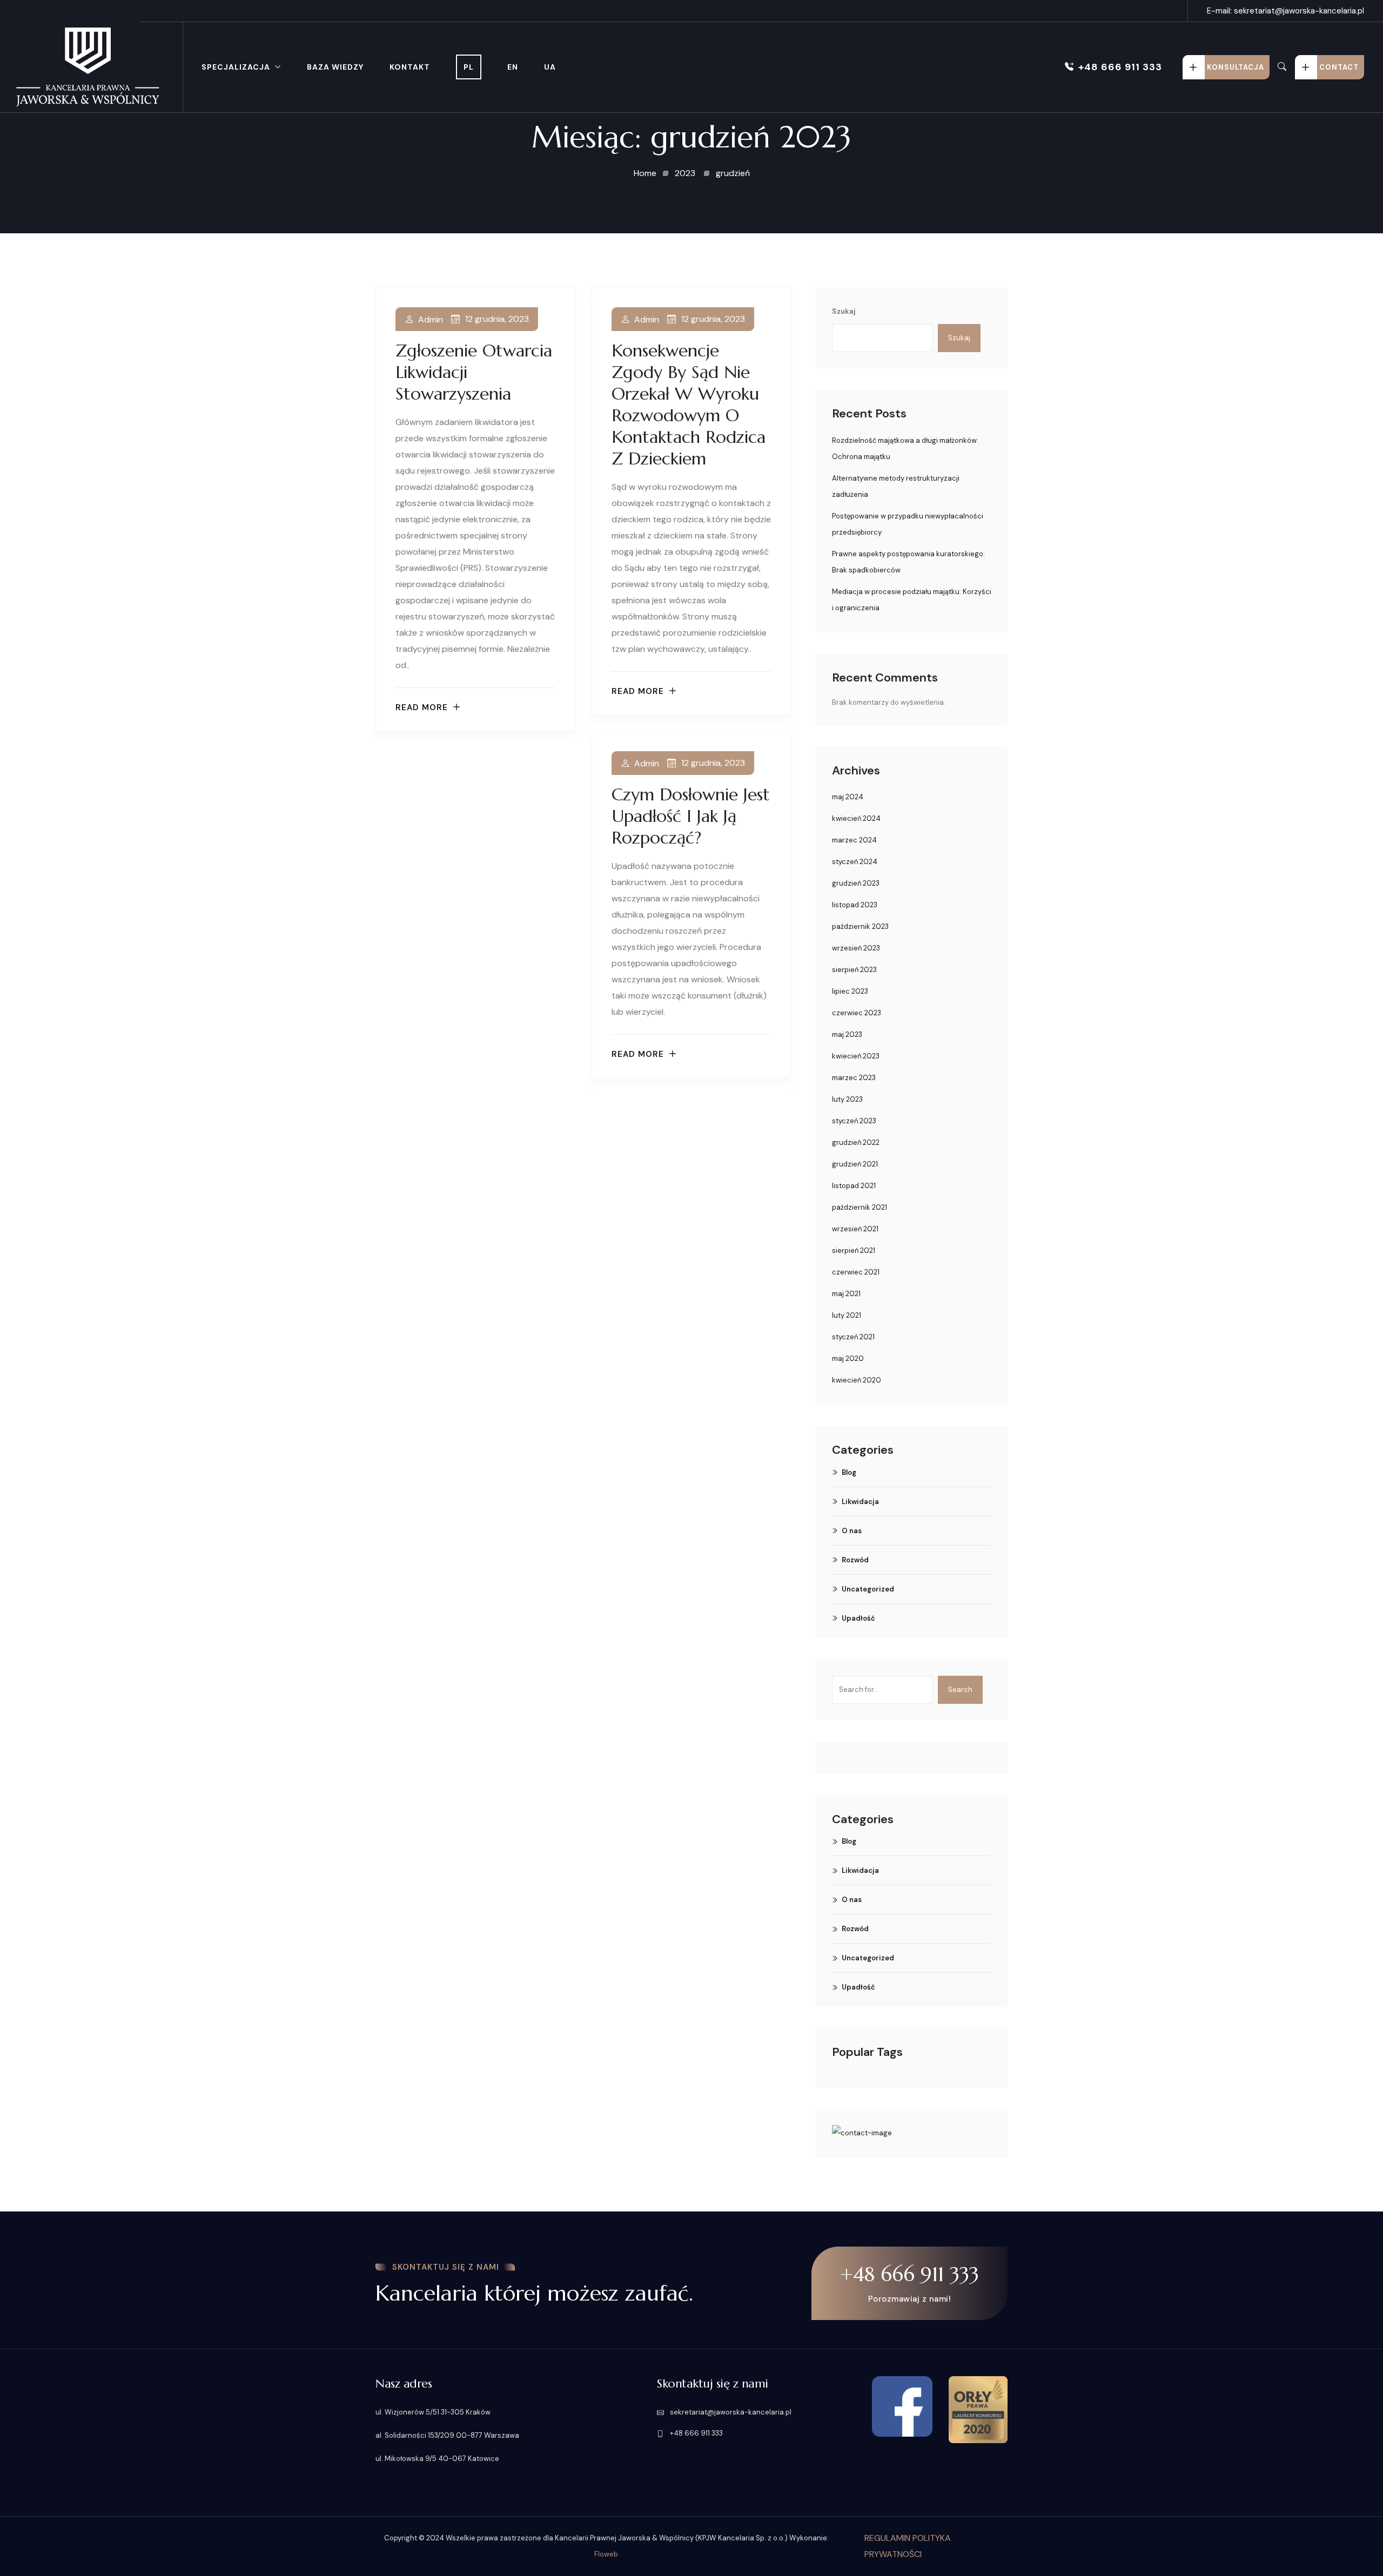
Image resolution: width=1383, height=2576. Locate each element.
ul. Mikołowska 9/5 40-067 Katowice (437, 2459)
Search (960, 1690)
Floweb (606, 2554)
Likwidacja (860, 1502)
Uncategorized (868, 1589)
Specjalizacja (236, 67)
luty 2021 (847, 1315)
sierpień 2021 (854, 1250)
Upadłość (858, 1618)
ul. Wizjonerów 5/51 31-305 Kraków (433, 2412)
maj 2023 (847, 1034)
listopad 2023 (855, 905)
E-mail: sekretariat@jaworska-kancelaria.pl (1285, 11)
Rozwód (855, 1560)
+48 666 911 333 (1120, 67)
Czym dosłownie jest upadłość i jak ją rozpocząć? (691, 816)
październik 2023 (860, 926)
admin (431, 320)
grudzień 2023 (856, 883)
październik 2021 (860, 1207)
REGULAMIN (888, 2538)
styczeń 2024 (855, 862)
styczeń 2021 (853, 1337)
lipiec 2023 (850, 991)
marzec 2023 (854, 1078)
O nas (852, 1531)
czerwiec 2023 (857, 1013)
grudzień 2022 (856, 1142)
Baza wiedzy (335, 67)
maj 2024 (848, 797)
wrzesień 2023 (856, 948)
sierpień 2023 (854, 970)
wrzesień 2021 (855, 1229)
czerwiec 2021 (856, 1272)
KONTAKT (410, 67)
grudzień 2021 (855, 1164)
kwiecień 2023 (856, 1056)
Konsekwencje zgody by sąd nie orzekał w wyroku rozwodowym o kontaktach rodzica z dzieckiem (689, 404)
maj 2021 (846, 1294)
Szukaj (844, 311)
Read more (422, 708)
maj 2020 (848, 1358)
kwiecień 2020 (857, 1380)
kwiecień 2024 (856, 818)
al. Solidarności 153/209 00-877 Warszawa (447, 2435)
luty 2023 (847, 1099)
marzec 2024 (854, 840)
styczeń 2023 (854, 1121)
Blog (849, 1472)
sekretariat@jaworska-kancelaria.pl (730, 2412)
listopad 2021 (854, 1186)
